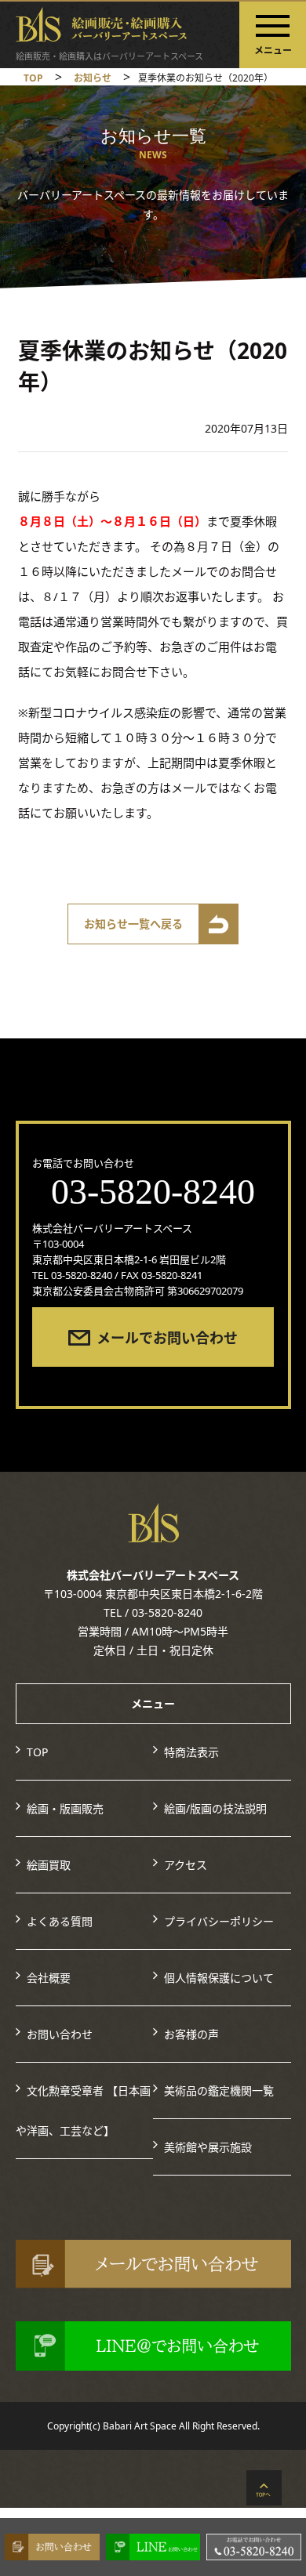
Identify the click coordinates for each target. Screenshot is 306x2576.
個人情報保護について (219, 1978)
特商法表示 (191, 1752)
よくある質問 (60, 1921)
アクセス (186, 1865)
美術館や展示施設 (208, 2147)
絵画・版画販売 (65, 1808)
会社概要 (49, 1978)
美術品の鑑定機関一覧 (219, 2091)
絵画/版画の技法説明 (215, 1808)
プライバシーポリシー (219, 1921)
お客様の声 (191, 2034)
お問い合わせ (60, 2034)
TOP (37, 1752)
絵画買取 (49, 1865)
